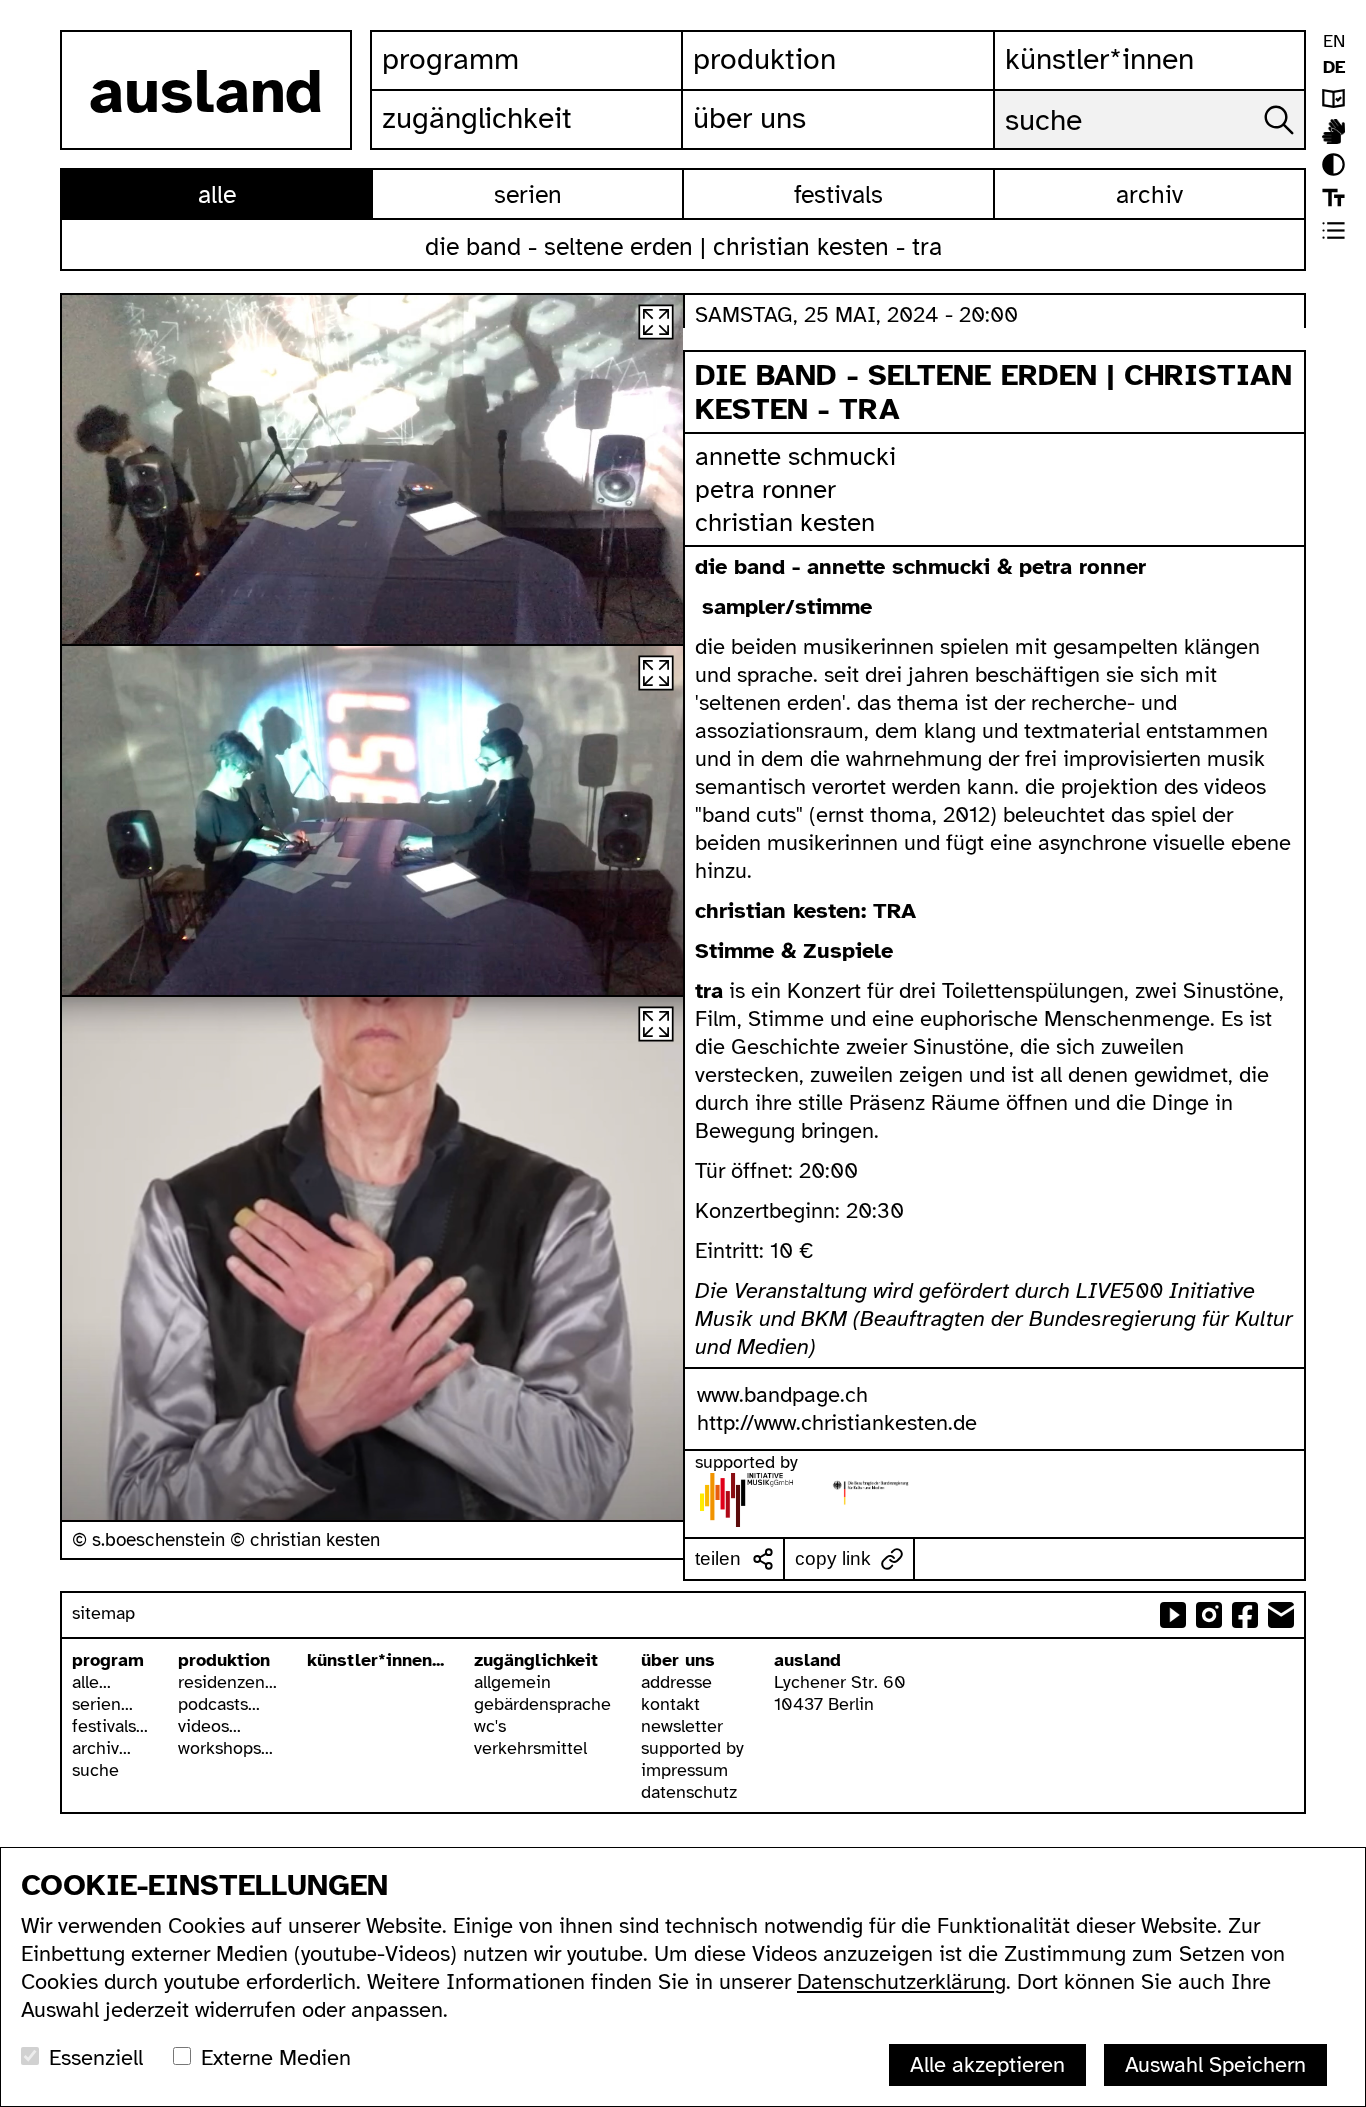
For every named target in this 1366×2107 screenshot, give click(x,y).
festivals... (110, 1726)
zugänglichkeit (536, 1660)
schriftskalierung (1333, 197)
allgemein (512, 1682)
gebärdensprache (542, 1704)
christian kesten (785, 522)
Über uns (749, 118)
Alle (217, 194)
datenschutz (689, 1792)
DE (1334, 67)
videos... (209, 1726)
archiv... (101, 1748)
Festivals (838, 194)
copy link (833, 1558)
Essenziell (96, 2057)
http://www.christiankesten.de (837, 1422)
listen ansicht (1333, 230)
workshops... (225, 1748)
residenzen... (227, 1682)
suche (95, 1770)
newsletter (682, 1726)
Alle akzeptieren (987, 2064)
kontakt (670, 1704)
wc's (490, 1726)
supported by (692, 1748)
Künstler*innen (1099, 59)
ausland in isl (1333, 131)
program (108, 1660)
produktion (224, 1660)
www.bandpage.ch (782, 1394)
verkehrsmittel (530, 1748)
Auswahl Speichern (1215, 2064)
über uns (678, 1660)
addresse (676, 1682)
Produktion (764, 59)
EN (1334, 41)
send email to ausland (1281, 1615)
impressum (684, 1770)
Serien (528, 194)
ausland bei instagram (1209, 1615)
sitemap (103, 1613)
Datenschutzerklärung (901, 1981)
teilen (718, 1558)
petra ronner (765, 489)
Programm (450, 59)
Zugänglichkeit (477, 118)
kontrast (1333, 164)
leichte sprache (1333, 98)
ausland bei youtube (1173, 1615)
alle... (91, 1682)
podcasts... (219, 1704)
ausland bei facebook (1245, 1615)
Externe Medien (276, 2057)
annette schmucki (795, 456)
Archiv (1149, 194)
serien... (102, 1704)
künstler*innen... (375, 1660)
